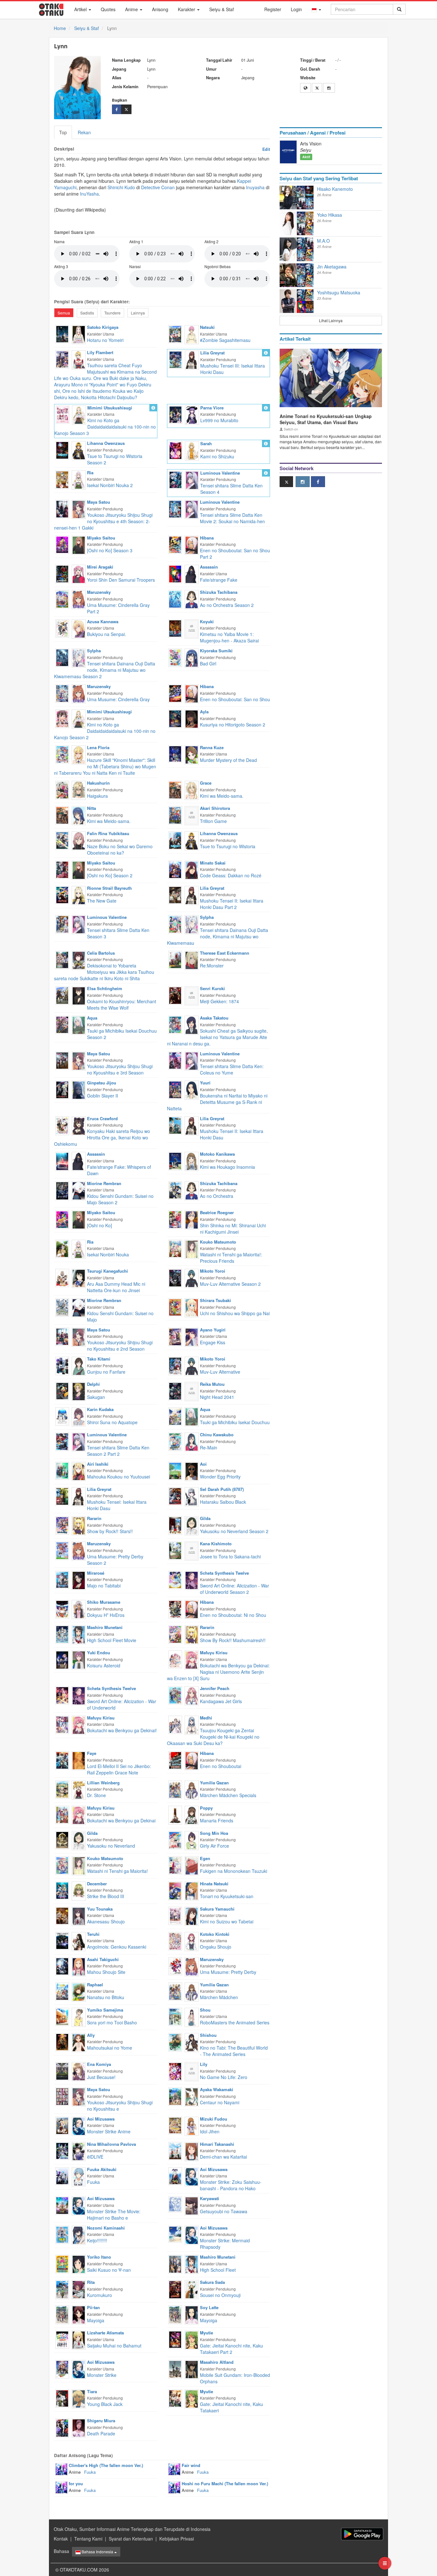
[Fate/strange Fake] (175, 573)
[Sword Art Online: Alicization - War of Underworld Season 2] (175, 1579)
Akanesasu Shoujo (106, 1921)
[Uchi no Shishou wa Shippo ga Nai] (175, 1307)
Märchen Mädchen (219, 1997)
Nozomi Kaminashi (106, 2228)
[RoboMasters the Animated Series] (175, 2016)
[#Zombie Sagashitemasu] (175, 333)
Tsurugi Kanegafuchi (107, 1271)
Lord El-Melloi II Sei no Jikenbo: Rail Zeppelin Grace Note (119, 1769)
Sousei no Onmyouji (220, 2295)
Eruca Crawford (102, 1118)
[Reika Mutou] (192, 1391)
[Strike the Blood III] (62, 1890)
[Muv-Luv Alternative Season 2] (175, 1277)
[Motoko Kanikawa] (192, 1161)
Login (296, 9)
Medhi (206, 1718)
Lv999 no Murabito (219, 420)
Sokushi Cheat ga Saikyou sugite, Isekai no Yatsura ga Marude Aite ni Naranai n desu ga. (217, 1037)
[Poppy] (192, 1814)
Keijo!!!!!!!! (97, 2240)
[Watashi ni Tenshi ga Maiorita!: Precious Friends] (175, 1248)
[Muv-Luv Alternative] (175, 1365)
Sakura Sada (212, 2282)
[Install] (362, 2534)
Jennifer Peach (215, 1688)
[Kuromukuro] (62, 2289)
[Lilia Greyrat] (192, 360)
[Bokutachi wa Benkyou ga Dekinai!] (62, 1724)
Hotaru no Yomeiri (105, 340)
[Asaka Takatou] (192, 1025)
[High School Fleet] (175, 2263)
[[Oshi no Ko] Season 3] (62, 544)
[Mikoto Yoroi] (192, 1278)
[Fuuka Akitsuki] (79, 2176)
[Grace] (192, 790)
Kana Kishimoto (216, 1544)
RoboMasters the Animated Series (235, 2022)
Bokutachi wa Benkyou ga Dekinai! (122, 1730)
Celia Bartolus (101, 953)
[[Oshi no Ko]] (62, 1219)
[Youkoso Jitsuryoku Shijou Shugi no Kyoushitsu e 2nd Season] (62, 1336)
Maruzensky (99, 592)
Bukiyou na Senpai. (107, 634)
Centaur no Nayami (220, 2102)
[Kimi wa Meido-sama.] (175, 789)
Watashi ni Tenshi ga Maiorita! (117, 1871)
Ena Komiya (99, 2064)
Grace (206, 783)
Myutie (207, 2333)
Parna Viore (212, 408)
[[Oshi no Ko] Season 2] (62, 869)
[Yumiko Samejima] (79, 2016)
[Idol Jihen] (175, 2125)
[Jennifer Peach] (192, 1695)
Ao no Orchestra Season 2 (227, 605)
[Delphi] (79, 1391)
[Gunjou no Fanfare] (62, 1365)
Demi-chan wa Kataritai (223, 2157)
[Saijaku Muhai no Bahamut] (62, 2339)
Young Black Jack (105, 2404)
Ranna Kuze (212, 747)
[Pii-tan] (79, 2314)
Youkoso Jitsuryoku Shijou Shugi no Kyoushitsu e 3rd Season (120, 1069)
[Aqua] (79, 1025)
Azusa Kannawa (103, 621)
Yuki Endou (99, 1653)
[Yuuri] (192, 1090)
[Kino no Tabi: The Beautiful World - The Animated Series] (175, 2042)
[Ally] (79, 2042)
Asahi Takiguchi (103, 1959)
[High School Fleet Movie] (62, 1634)
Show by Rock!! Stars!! (110, 1531)
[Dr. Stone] (62, 1789)
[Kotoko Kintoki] (192, 1941)
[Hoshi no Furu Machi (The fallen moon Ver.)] (174, 2487)
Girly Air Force (215, 1846)
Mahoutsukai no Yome (110, 2048)
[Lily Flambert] (79, 359)
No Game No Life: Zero (224, 2077)
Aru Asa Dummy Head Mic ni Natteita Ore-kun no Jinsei (116, 1287)
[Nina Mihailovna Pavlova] (79, 2151)
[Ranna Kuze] (192, 754)
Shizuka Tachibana (219, 592)
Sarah (206, 443)
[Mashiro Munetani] (79, 1634)
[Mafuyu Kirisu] (192, 1659)
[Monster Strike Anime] (62, 2125)
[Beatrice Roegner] (192, 1219)
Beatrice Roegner (217, 1212)
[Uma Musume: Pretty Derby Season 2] (62, 1550)
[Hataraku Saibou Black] (175, 1495)
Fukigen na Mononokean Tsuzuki (234, 1871)
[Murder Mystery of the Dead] (175, 753)
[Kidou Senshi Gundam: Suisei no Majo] (62, 1307)
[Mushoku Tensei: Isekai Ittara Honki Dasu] (62, 1496)
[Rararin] (79, 1525)
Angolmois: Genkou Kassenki (117, 1947)
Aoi (203, 1464)
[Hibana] (192, 544)
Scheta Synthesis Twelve (224, 1573)
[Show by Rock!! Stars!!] (62, 1525)
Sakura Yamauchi (217, 1909)
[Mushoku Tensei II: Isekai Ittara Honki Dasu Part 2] (175, 894)
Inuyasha (255, 187)
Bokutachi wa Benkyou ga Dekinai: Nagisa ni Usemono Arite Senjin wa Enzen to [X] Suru (218, 1672)
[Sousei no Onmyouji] (175, 2289)
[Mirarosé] (79, 1580)
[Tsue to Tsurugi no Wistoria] (175, 840)
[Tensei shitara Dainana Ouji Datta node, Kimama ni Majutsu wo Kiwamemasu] (175, 924)
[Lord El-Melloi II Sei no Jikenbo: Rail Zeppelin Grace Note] (62, 1760)
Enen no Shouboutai (221, 1766)
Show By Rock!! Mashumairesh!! (233, 1640)
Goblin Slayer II (103, 1096)
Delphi (93, 1384)
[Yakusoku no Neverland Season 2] (175, 1525)
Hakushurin (98, 783)
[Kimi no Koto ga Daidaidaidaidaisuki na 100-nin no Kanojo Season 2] (62, 718)
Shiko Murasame (104, 1602)
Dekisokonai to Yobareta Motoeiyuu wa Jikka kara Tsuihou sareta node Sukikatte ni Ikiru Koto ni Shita (104, 972)
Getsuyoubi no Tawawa (224, 2211)
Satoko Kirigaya (103, 327)
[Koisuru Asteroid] (62, 1659)
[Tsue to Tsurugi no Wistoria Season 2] (62, 450)
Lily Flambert (100, 352)
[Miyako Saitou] (79, 544)
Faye (92, 1753)
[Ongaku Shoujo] (175, 1941)
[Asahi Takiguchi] (79, 1966)
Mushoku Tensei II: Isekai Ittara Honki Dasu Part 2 (232, 904)
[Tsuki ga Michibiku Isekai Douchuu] (175, 1416)
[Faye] (79, 1760)
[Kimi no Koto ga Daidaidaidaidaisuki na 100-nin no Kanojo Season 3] (63, 414)
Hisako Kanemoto (335, 189)
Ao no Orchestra (217, 1196)
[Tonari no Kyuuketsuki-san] (175, 1890)
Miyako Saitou (101, 538)
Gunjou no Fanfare (106, 1372)
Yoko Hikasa (330, 215)
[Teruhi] (79, 1941)
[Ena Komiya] (79, 2071)
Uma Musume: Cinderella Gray (118, 699)
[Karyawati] (192, 2205)
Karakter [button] (187, 9)
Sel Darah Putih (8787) (222, 1489)
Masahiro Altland (217, 2362)
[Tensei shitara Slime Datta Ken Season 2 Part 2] (62, 1441)
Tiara (92, 2391)
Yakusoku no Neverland (111, 1846)
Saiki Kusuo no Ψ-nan (109, 2270)
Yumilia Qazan (214, 1783)
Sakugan (96, 1397)
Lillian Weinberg (103, 1783)
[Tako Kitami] (79, 1366)
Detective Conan (158, 187)
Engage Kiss (213, 1342)
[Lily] (192, 2071)
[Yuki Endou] (79, 1659)
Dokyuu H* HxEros (106, 1615)
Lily (204, 2064)
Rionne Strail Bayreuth (109, 888)
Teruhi (93, 1934)
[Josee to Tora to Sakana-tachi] (175, 1550)
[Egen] (192, 1865)
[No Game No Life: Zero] (175, 2071)
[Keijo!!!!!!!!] (62, 2234)
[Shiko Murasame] (79, 1609)
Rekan (84, 132)
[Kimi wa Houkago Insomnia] (175, 1160)
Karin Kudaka (100, 1409)
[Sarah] (192, 450)
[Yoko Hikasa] (288, 223)
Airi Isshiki (98, 1464)
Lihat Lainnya (331, 320)
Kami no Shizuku (217, 456)
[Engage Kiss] (175, 1336)
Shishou (208, 2035)
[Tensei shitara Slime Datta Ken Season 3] (62, 924)
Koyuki (207, 621)
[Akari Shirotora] (192, 815)
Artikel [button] (81, 9)
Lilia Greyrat (212, 353)
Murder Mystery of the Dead (228, 760)
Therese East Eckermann (225, 953)
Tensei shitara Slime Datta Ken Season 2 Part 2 (118, 1451)
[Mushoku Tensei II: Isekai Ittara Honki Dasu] (175, 1125)
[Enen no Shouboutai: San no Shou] (175, 693)
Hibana (207, 538)
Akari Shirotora (215, 808)
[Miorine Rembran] (79, 1190)
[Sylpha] (79, 657)
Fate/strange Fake (219, 580)
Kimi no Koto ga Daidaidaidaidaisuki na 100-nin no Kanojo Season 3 (105, 427)
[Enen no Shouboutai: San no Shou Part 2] (175, 544)
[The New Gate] (62, 894)
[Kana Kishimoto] (192, 1550)
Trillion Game (213, 821)
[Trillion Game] (175, 815)
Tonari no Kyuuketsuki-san (227, 1896)
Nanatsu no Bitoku (106, 1997)
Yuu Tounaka (100, 1909)
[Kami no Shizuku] (175, 450)
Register (273, 9)
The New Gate (102, 901)
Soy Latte (209, 2307)
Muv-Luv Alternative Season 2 (230, 1284)
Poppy (206, 1808)
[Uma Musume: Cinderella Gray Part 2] (62, 599)
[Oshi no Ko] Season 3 (110, 550)
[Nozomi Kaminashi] (79, 2235)
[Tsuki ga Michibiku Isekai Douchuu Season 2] (62, 1024)
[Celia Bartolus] (79, 960)
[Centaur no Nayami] (175, 2096)
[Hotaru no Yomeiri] (62, 333)
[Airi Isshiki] (79, 1470)
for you (76, 2483)
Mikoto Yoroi (213, 1271)
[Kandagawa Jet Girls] (175, 1695)
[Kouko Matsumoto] (192, 1249)
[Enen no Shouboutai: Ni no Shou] (175, 1609)
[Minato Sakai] (192, 869)
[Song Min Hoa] (192, 1840)
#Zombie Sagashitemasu (225, 340)
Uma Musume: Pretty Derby (228, 1972)
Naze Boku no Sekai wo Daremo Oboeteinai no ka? (120, 850)
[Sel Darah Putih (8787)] (192, 1496)
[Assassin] (192, 574)
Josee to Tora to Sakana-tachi (230, 1556)
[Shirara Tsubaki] (192, 1307)
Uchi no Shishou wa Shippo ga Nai (235, 1313)
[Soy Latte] (192, 2314)
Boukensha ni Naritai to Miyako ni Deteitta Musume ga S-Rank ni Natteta (217, 1102)
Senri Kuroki (212, 988)
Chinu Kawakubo (217, 1435)
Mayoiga (96, 2320)
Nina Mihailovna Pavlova (111, 2144)
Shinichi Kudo (121, 187)
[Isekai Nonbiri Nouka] (62, 1248)
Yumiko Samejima (105, 2010)
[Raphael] (79, 1991)
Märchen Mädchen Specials (228, 1795)
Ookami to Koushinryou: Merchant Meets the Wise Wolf (122, 1005)
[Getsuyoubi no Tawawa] (175, 2204)
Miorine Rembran (104, 1183)
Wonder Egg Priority (220, 1477)
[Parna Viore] (192, 414)
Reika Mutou (212, 1384)
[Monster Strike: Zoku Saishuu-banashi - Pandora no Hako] (175, 2175)
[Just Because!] (62, 2071)
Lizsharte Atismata (105, 2333)
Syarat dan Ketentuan (131, 2539)
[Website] (306, 88)
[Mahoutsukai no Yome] (62, 2041)
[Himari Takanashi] (192, 2151)
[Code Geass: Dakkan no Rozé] (175, 869)
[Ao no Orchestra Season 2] (175, 599)
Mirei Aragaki (100, 567)
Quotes (108, 9)
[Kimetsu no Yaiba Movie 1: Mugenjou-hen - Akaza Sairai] (175, 628)
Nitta (91, 808)
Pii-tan (93, 2307)
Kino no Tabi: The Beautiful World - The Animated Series (234, 2051)
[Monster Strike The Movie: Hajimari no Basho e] (62, 2205)
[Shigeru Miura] (79, 2427)
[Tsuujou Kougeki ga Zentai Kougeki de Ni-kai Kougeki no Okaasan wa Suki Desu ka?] (175, 1724)
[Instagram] (329, 88)
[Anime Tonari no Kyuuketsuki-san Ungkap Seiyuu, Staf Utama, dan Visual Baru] (331, 377)
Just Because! (101, 2077)
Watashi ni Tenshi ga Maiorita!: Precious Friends (231, 1258)
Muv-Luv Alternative (220, 1372)
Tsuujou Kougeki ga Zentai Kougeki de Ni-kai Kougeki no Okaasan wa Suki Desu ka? (213, 1737)
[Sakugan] (62, 1390)
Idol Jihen (210, 2131)
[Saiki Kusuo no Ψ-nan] (62, 2263)
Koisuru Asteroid (104, 1665)
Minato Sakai (213, 863)
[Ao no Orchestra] (175, 1190)
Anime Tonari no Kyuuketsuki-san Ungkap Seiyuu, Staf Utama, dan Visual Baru (326, 419)
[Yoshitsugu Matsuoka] (288, 301)
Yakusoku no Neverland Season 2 (234, 1531)
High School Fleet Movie (112, 1640)
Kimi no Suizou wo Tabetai (227, 1921)
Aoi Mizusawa (101, 2119)
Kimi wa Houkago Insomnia (227, 1167)
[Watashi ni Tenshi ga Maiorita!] (62, 1865)
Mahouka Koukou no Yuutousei (119, 1477)
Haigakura (97, 796)
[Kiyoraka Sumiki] (192, 657)
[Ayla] (192, 718)
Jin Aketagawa (332, 267)
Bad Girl (208, 663)
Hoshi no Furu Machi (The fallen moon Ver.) (225, 2483)
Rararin (94, 1518)
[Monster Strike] (62, 2368)
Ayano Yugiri (213, 1330)
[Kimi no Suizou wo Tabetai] (175, 1915)
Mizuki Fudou (214, 2119)
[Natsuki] (192, 334)
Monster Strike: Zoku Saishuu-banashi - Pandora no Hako (231, 2185)
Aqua (92, 1018)
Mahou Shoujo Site (106, 1972)
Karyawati (210, 2198)
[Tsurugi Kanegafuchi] (79, 1278)
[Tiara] (79, 2398)
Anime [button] (132, 9)
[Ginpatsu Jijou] (79, 1090)
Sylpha (94, 651)
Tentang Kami (88, 2539)
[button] (316, 9)
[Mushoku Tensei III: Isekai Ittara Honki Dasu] (175, 359)
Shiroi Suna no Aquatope (112, 1422)
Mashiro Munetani (105, 1627)
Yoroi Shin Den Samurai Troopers (121, 580)
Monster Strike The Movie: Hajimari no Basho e (114, 2215)
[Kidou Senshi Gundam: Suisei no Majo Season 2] (62, 1190)
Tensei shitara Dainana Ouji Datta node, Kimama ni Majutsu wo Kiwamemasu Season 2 (105, 670)
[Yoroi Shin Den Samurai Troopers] (62, 573)
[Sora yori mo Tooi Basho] (62, 2016)
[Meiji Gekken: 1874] (175, 995)
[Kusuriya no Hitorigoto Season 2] (175, 718)
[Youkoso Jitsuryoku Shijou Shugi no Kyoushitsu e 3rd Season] (62, 1060)
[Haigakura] (62, 789)
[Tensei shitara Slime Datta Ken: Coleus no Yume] (175, 1060)
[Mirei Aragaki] (79, 574)
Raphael (95, 1985)
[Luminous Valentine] (192, 479)
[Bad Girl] (175, 657)
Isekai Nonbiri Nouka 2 (110, 485)
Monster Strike (102, 2375)
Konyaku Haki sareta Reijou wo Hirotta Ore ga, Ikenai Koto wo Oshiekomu (102, 1137)
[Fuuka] (62, 2176)
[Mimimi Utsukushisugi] (79, 414)
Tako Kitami (99, 1359)
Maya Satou (99, 502)
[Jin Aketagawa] (288, 275)
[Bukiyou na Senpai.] (62, 628)
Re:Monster (212, 966)
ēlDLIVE (95, 2157)
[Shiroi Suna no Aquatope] (62, 1416)
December (97, 1884)
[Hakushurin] (79, 790)
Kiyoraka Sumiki (216, 651)
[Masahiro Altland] (192, 2369)
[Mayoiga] (62, 2314)
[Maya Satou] (79, 509)
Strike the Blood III (106, 1896)
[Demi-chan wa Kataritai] (175, 2150)
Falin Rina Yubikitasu (108, 833)
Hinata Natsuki (214, 1884)
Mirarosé (96, 1573)
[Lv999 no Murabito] (175, 414)
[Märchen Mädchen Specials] (175, 1789)
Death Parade (101, 2433)
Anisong (160, 9)
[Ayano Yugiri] (192, 1336)
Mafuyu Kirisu (214, 1653)
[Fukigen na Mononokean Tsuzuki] (175, 1865)
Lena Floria (98, 747)
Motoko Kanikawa (217, 1154)
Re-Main (209, 1447)
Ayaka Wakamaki (217, 2089)
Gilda (205, 1518)
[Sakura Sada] (192, 2289)
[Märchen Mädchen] (175, 1991)
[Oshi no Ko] (99, 1225)
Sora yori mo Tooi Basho (112, 2022)
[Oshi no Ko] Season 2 (110, 875)
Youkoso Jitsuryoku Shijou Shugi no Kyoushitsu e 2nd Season (120, 1346)
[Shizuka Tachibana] (192, 599)
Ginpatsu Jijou (102, 1083)
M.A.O (323, 241)
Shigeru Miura (101, 2421)
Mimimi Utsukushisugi (110, 408)
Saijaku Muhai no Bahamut (114, 2346)
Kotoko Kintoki (215, 1934)
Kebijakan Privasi (177, 2539)
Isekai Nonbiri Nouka (108, 1254)
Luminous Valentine (220, 473)
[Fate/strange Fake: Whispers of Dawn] (62, 1161)
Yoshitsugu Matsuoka (339, 292)
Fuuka (93, 2182)
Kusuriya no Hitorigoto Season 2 (233, 725)
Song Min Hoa (214, 1833)
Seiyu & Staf (222, 9)
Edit (266, 149)
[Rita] (79, 2289)
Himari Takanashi (217, 2144)
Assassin (209, 567)
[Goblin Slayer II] (62, 1089)
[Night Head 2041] (175, 1391)
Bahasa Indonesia (97, 2552)
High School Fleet (218, 2270)
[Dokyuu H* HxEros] (62, 1609)
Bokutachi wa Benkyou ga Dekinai (121, 1820)
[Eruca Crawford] (79, 1125)
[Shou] (192, 2016)
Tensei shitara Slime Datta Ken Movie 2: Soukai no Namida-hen (232, 518)
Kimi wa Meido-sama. (222, 796)
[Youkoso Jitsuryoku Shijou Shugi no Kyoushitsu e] (62, 2096)
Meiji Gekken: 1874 (219, 1001)
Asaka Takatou (214, 1018)
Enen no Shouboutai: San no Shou (235, 699)
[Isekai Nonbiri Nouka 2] (62, 479)
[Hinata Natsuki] (192, 1890)
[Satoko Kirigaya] (79, 334)
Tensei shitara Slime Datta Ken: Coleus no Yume (232, 1069)
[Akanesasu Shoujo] (62, 1915)
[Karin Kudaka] (79, 1416)
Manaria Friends (217, 1820)
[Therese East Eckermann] (192, 960)
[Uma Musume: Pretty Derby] (175, 1966)
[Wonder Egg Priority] (175, 1470)
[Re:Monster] (175, 959)
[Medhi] (192, 1724)
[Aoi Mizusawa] (79, 2125)
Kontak (61, 2539)
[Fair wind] (174, 2469)
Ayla (204, 712)
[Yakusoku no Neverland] (62, 1839)
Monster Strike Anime (109, 2131)
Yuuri (205, 1083)
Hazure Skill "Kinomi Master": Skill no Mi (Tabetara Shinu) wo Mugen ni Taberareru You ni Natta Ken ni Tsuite (105, 766)
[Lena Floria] (79, 754)
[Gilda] (192, 1525)
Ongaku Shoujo (216, 1947)
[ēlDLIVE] (62, 2150)
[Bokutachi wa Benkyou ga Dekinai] (62, 1814)
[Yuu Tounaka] (79, 1915)
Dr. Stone (96, 1795)
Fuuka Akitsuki (102, 2169)
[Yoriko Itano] (79, 2264)
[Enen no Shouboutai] (175, 1760)
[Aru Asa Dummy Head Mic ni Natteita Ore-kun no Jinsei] (62, 1277)
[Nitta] (79, 815)
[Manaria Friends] (175, 1814)
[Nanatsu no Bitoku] (62, 1991)
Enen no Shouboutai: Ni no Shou (233, 1615)
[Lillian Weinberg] (79, 1789)
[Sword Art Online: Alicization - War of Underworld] (62, 1695)
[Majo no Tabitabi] (62, 1579)
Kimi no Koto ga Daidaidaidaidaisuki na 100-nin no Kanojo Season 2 (105, 731)
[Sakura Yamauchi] (192, 1915)
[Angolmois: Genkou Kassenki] (62, 1940)
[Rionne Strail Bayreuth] (79, 895)
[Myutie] (192, 2339)
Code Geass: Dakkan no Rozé (231, 875)
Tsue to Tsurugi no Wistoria (228, 846)
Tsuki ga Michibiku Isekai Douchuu (235, 1422)
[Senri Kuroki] (192, 995)
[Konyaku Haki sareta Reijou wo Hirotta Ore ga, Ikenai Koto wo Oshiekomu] (62, 1125)
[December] (79, 1890)
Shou (205, 2010)
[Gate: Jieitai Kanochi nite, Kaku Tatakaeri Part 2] (175, 2339)
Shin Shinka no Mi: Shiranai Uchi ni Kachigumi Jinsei (233, 1229)
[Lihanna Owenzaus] (79, 450)
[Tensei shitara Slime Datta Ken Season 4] (175, 479)
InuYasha (89, 194)
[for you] (61, 2487)
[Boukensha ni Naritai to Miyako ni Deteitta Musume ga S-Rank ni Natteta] (175, 1089)
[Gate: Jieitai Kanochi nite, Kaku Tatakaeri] (175, 2398)
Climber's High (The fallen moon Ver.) (106, 2465)
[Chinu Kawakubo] (192, 1441)
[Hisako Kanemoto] (288, 198)
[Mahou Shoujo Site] (62, 1966)
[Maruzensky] (79, 599)
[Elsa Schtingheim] (79, 995)
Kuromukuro (99, 2295)
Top (63, 132)
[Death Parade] (62, 2427)
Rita (91, 2282)
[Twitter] (317, 88)
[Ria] (79, 479)
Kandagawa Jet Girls (221, 1701)
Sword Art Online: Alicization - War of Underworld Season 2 (234, 1589)
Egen (205, 1858)
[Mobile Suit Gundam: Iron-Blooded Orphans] (175, 2368)
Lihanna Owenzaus (106, 443)
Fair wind (191, 2465)
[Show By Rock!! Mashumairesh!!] (175, 1634)
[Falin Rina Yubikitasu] (79, 840)
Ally (91, 2035)
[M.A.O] (288, 249)
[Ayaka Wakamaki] (192, 2096)
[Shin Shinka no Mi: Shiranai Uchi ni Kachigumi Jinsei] (175, 1219)
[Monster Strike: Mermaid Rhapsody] (175, 2233)
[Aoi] (192, 1470)
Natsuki (207, 327)
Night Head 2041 (217, 1397)
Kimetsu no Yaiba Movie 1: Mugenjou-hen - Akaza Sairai (229, 637)
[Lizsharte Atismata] (79, 2339)
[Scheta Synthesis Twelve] (192, 1580)
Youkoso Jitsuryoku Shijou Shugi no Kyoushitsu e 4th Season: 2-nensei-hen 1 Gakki (103, 521)
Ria (90, 473)
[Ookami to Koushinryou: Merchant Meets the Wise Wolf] (62, 995)
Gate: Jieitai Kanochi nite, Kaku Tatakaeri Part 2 (231, 2349)
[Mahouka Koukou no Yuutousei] (62, 1470)
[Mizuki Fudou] (192, 2125)
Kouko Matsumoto (218, 1242)
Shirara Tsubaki (215, 1300)
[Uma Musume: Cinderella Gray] (62, 693)
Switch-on (290, 429)
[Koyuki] (192, 628)
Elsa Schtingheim (105, 988)
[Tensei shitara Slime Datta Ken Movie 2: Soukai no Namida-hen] (175, 508)
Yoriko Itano (99, 2257)
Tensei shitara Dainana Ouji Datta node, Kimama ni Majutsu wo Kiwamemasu (218, 936)
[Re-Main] (175, 1441)
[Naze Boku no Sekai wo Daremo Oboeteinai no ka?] (62, 840)
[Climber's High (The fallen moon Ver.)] (61, 2469)
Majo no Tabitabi (104, 1586)
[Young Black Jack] (62, 2398)
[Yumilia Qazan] (192, 1789)
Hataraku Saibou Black (223, 1502)
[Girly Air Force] (175, 1839)
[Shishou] (192, 2042)
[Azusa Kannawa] (79, 628)
